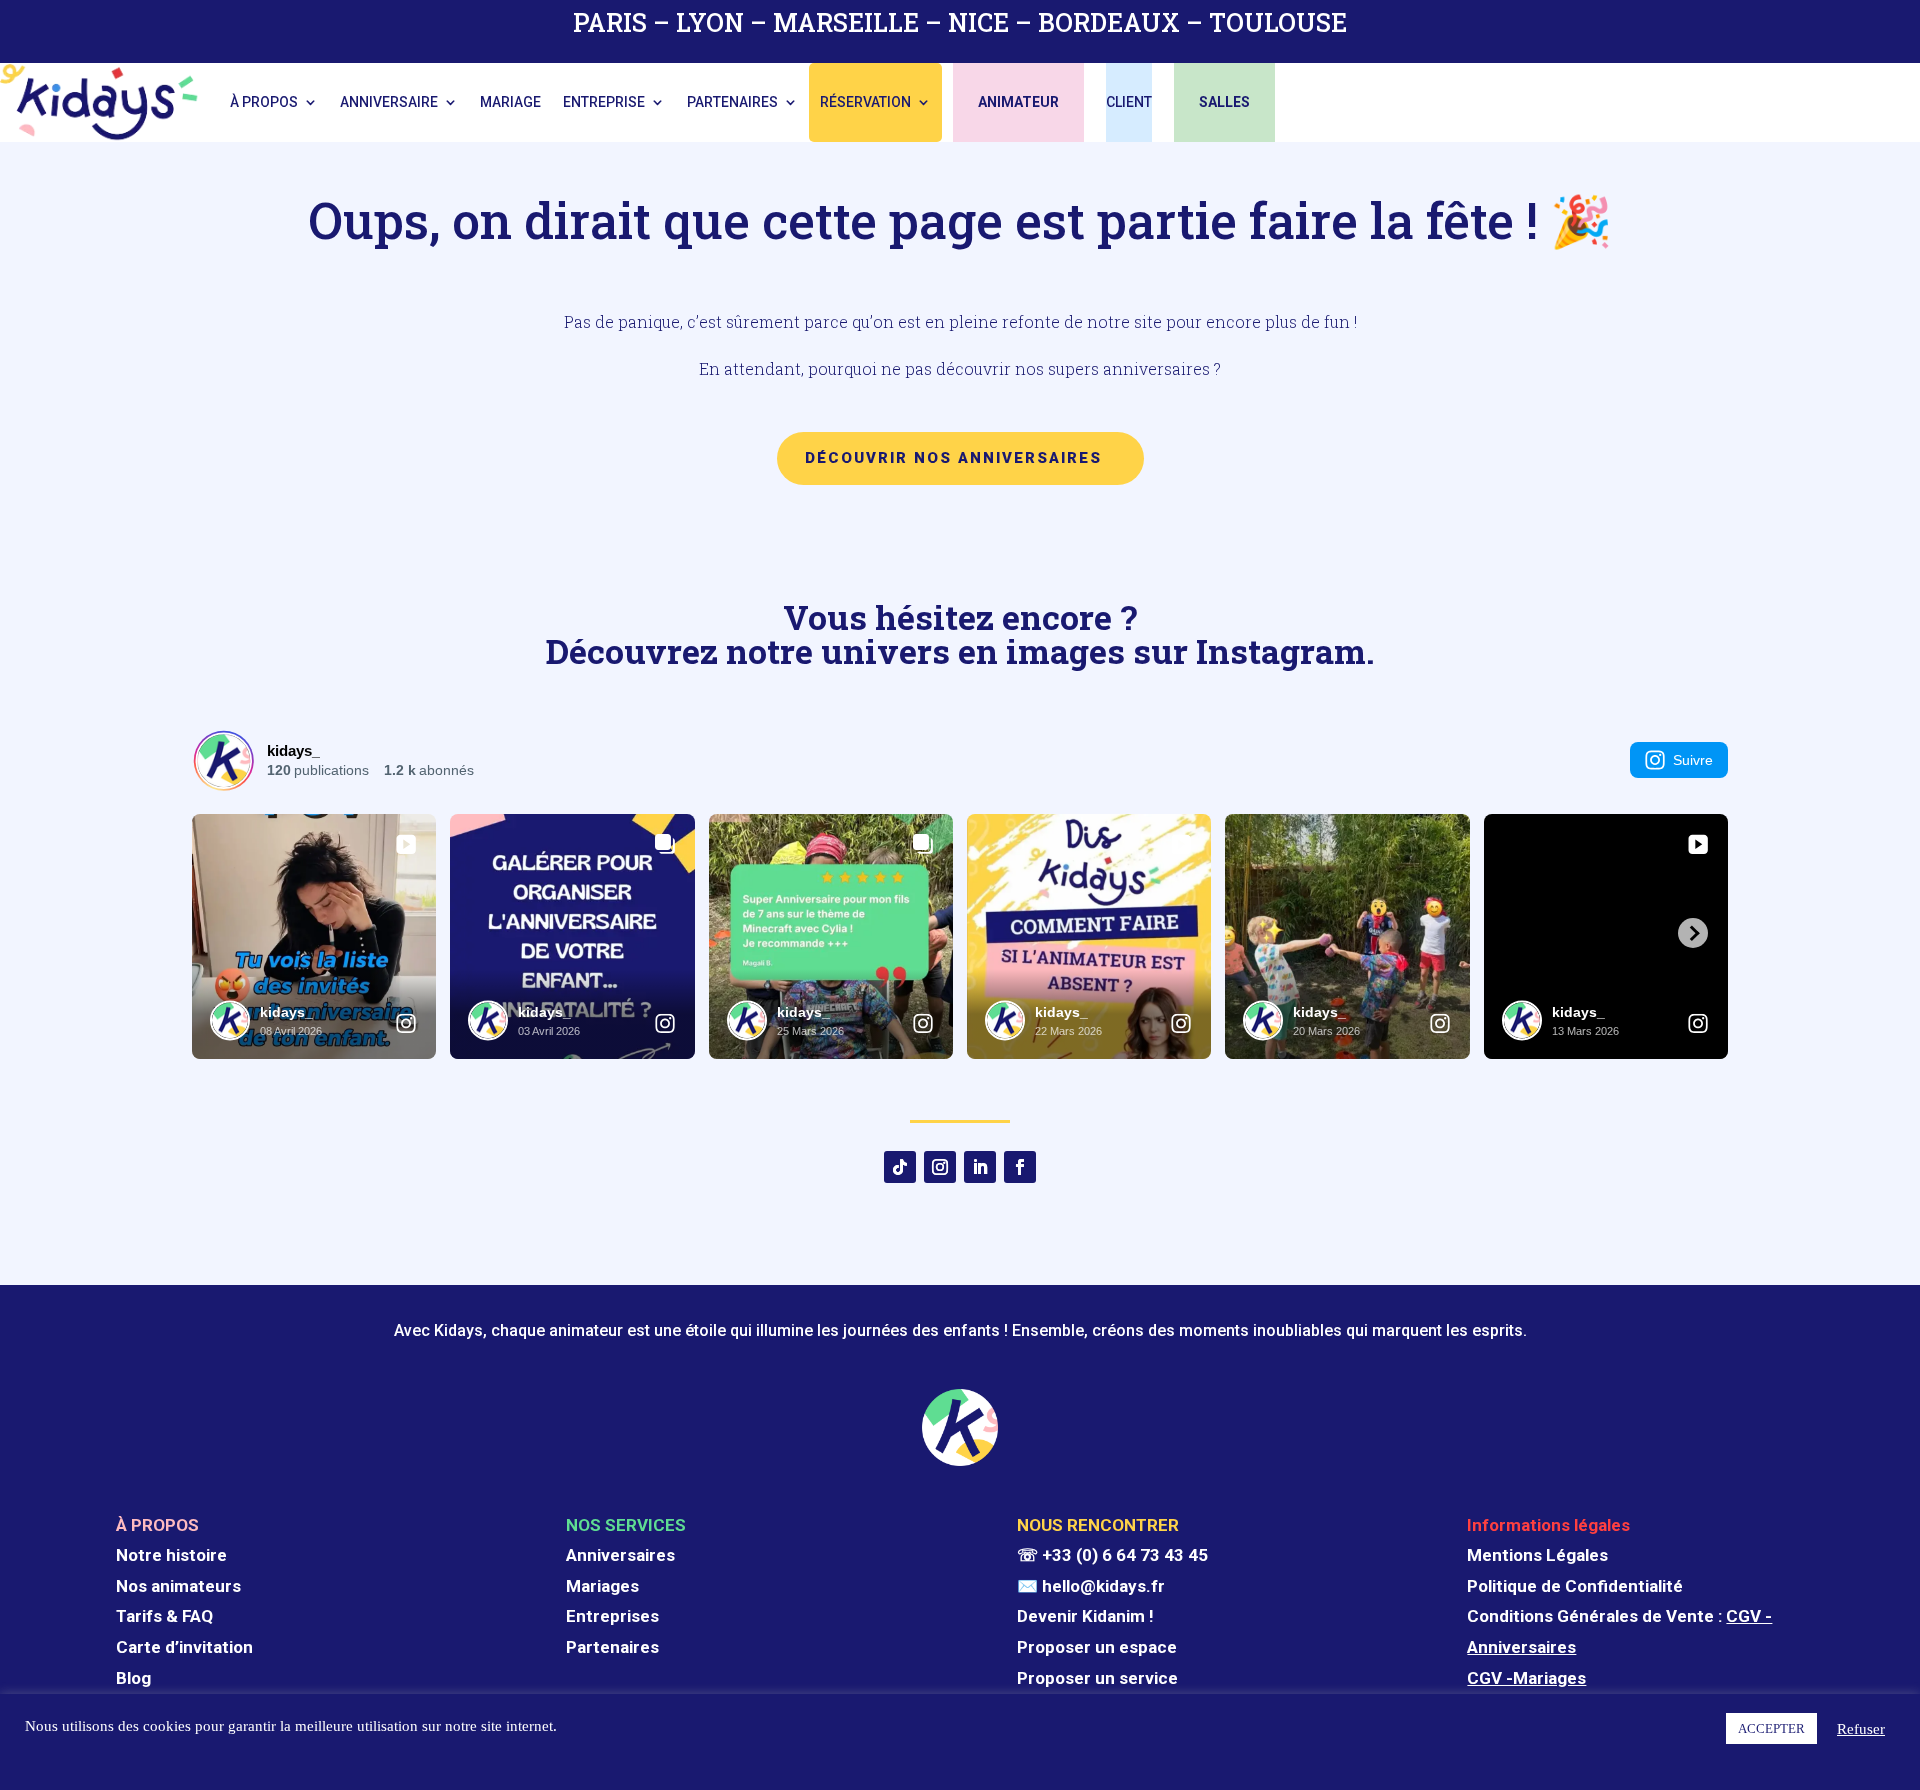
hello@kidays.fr (1103, 1586)
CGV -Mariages (1526, 1678)
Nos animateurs (178, 1586)
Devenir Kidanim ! (1085, 1616)
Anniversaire (389, 102)
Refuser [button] (1861, 1729)
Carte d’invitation (184, 1647)
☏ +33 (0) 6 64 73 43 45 (1112, 1555)
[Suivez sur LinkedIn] (980, 1167)
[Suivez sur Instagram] (940, 1167)
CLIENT (1129, 102)
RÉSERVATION (865, 102)
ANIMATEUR (1018, 102)
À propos (264, 102)
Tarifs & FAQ (164, 1616)
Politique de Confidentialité (1575, 1586)
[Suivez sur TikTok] (900, 1167)
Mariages (602, 1586)
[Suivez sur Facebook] (1020, 1167)
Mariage (510, 102)
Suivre (1693, 760)
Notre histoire (171, 1555)
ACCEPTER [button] (1771, 1728)
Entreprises (612, 1616)
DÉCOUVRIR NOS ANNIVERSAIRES (953, 458)
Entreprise (604, 102)
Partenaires (732, 102)
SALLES (1224, 102)
